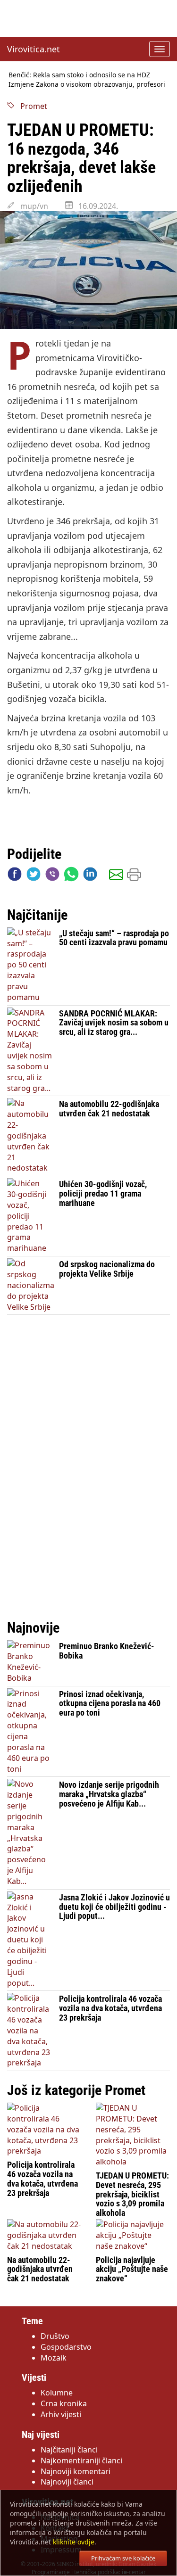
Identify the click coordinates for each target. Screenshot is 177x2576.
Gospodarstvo (66, 2347)
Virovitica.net (34, 49)
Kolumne (57, 2393)
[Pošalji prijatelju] (116, 876)
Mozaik (54, 2358)
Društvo (55, 2336)
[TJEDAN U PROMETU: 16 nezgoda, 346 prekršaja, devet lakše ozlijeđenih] (88, 270)
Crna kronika (64, 2403)
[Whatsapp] (71, 876)
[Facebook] (15, 876)
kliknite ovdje (74, 2542)
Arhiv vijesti (61, 2414)
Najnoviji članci (67, 2482)
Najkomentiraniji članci (81, 2460)
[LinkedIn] (90, 876)
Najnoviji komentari (76, 2471)
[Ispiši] (134, 876)
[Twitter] (34, 876)
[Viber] (52, 876)
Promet (31, 106)
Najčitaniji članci (69, 2450)
